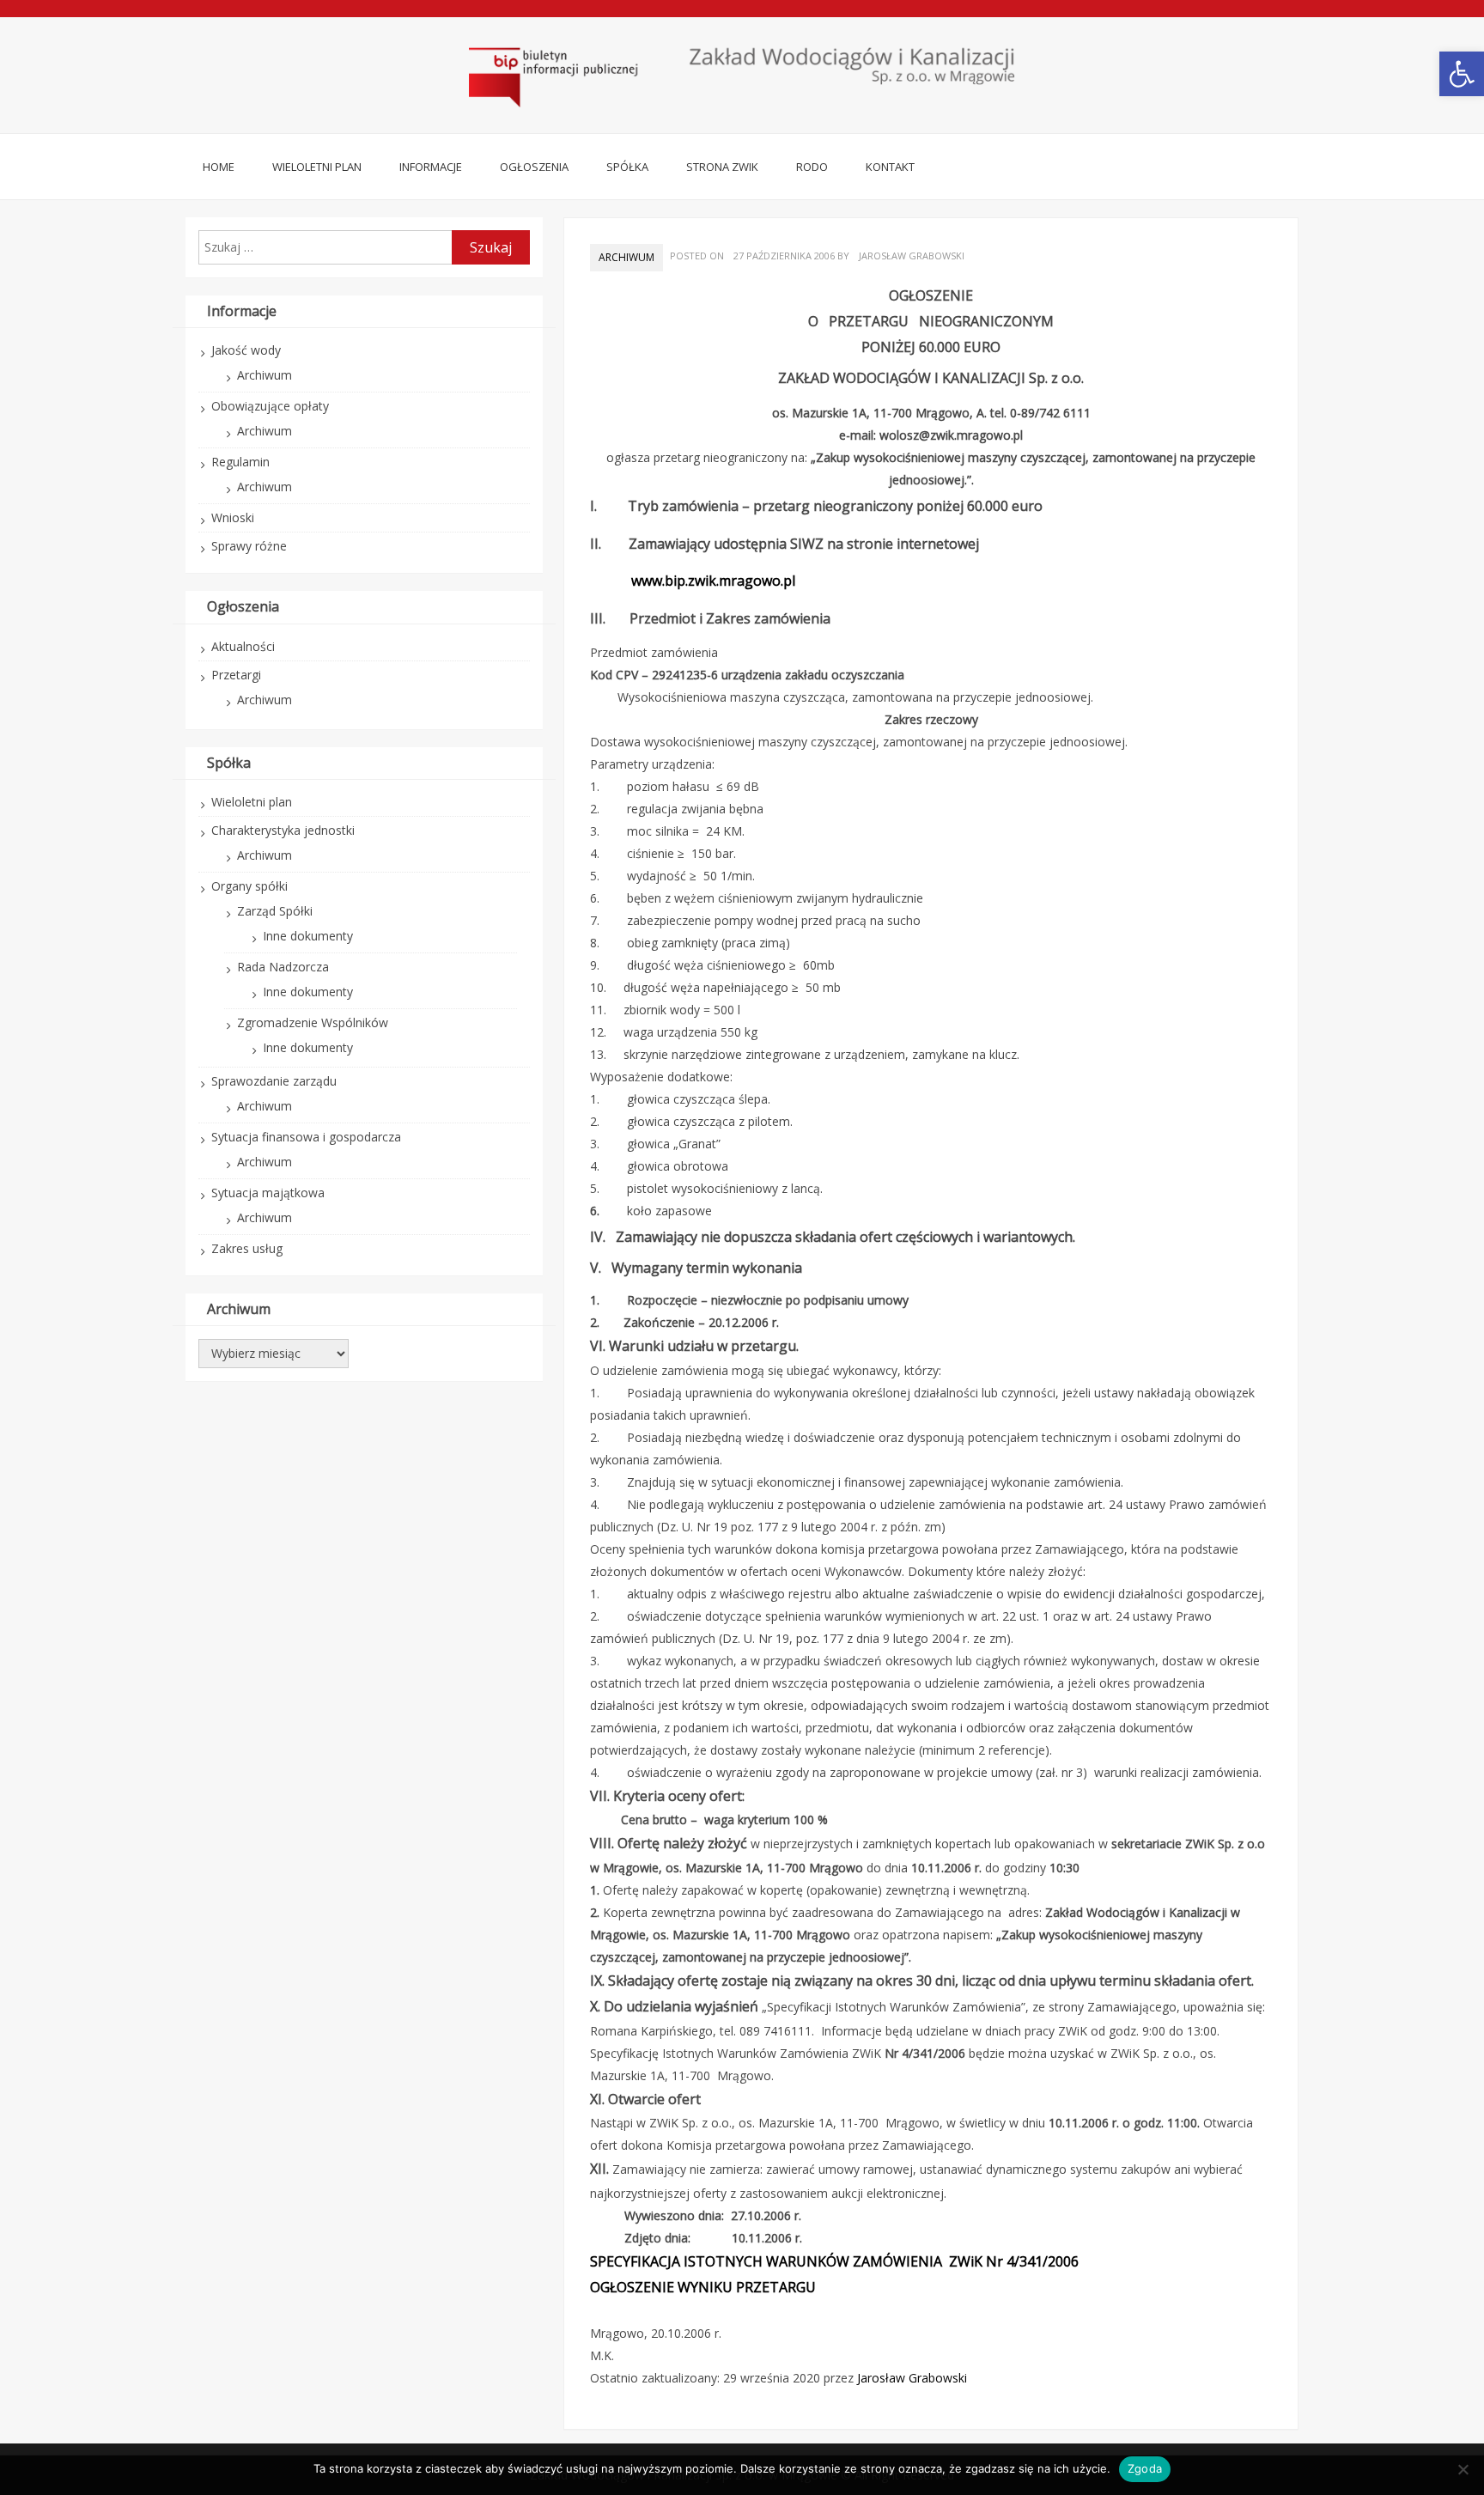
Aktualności (243, 646)
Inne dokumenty (308, 936)
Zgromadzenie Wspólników (313, 1022)
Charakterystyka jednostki (283, 830)
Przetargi (236, 675)
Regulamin (240, 462)
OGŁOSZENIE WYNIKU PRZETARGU (703, 2287)
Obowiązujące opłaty (270, 406)
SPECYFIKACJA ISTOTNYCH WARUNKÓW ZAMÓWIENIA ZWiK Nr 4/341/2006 (834, 2261)
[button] (1462, 74)
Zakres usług (247, 1248)
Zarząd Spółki (275, 911)
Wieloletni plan (317, 167)
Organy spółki (249, 886)
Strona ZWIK (722, 167)
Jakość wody (246, 350)
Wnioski (233, 517)
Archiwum (626, 257)
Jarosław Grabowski (912, 256)
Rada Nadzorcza (283, 967)
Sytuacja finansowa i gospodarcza (306, 1137)
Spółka (627, 167)
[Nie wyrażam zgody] (1463, 2469)
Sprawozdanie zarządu (274, 1081)
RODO (812, 167)
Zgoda (1145, 2468)
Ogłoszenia (534, 167)
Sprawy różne (249, 546)
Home (219, 167)
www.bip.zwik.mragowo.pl (713, 581)
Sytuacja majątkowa (268, 1193)
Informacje (431, 167)
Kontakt (890, 167)
